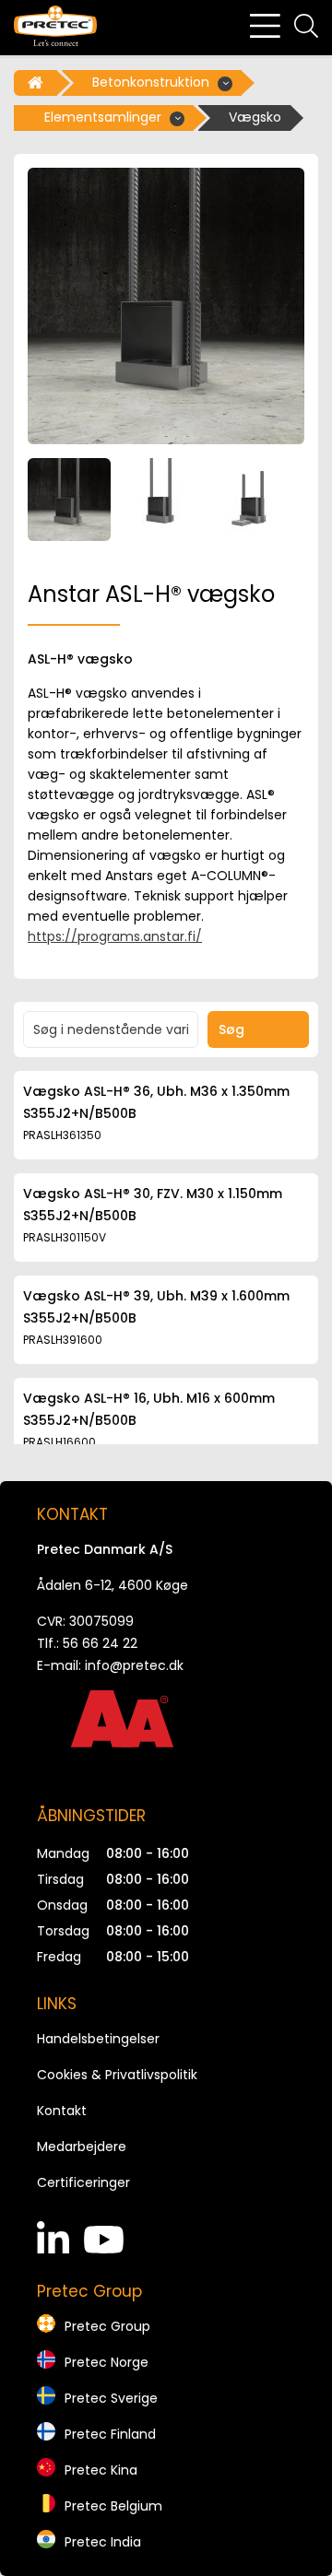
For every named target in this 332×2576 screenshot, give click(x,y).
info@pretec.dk (134, 1665)
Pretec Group (107, 2326)
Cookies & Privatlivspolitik (117, 2075)
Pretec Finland (110, 2434)
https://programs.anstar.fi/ (115, 936)
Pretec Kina (101, 2470)
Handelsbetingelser (98, 2039)
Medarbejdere (82, 2147)
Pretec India (103, 2542)
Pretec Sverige (111, 2398)
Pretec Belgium (113, 2506)
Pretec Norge (107, 2362)
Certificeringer (83, 2182)
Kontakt (62, 2111)
